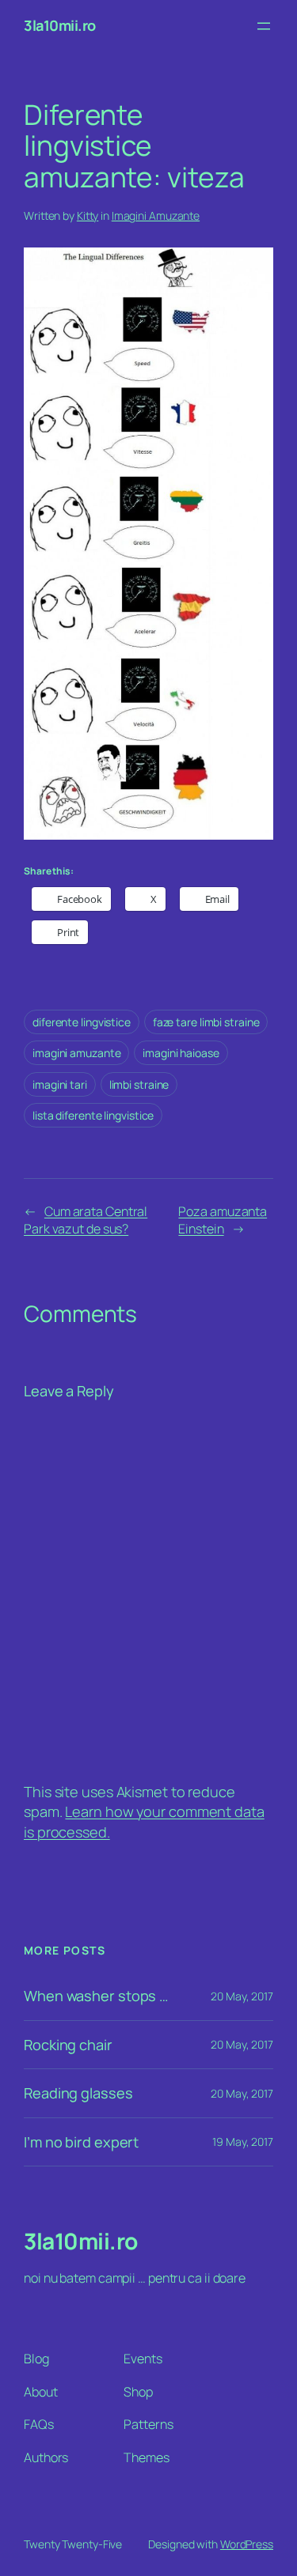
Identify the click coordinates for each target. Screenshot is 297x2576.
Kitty (88, 215)
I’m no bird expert (81, 2142)
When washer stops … (96, 1996)
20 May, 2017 (242, 1996)
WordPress (247, 2544)
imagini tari (60, 1084)
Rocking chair (68, 2045)
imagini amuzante (76, 1053)
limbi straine (139, 1084)
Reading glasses (78, 2093)
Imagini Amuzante (156, 215)
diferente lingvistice (82, 1022)
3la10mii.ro (60, 25)
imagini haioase (181, 1053)
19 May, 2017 (243, 2142)
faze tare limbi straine (206, 1022)
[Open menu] (264, 26)
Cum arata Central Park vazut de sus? (86, 1220)
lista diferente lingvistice (93, 1115)
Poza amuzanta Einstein (223, 1220)
